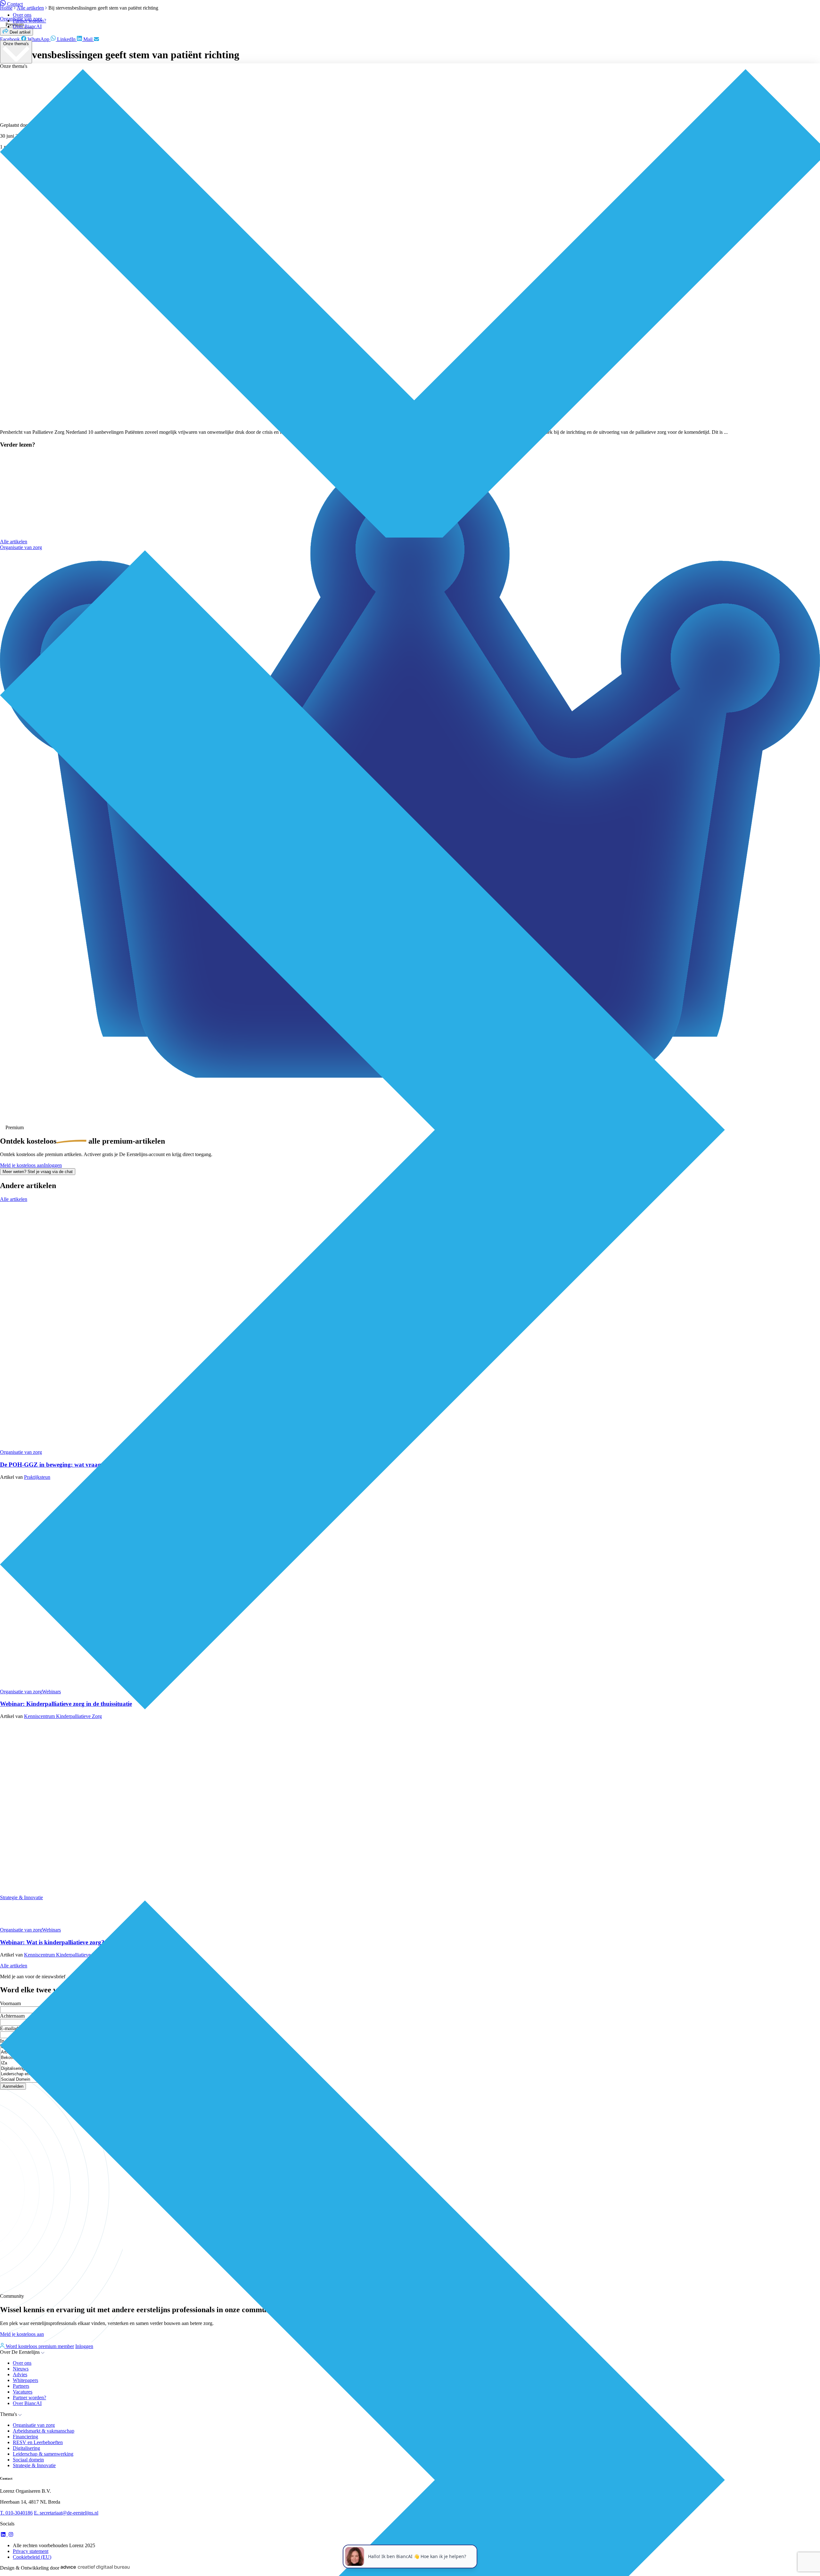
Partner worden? (29, 21)
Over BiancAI (27, 26)
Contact (15, 4)
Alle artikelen (14, 542)
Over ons (22, 15)
